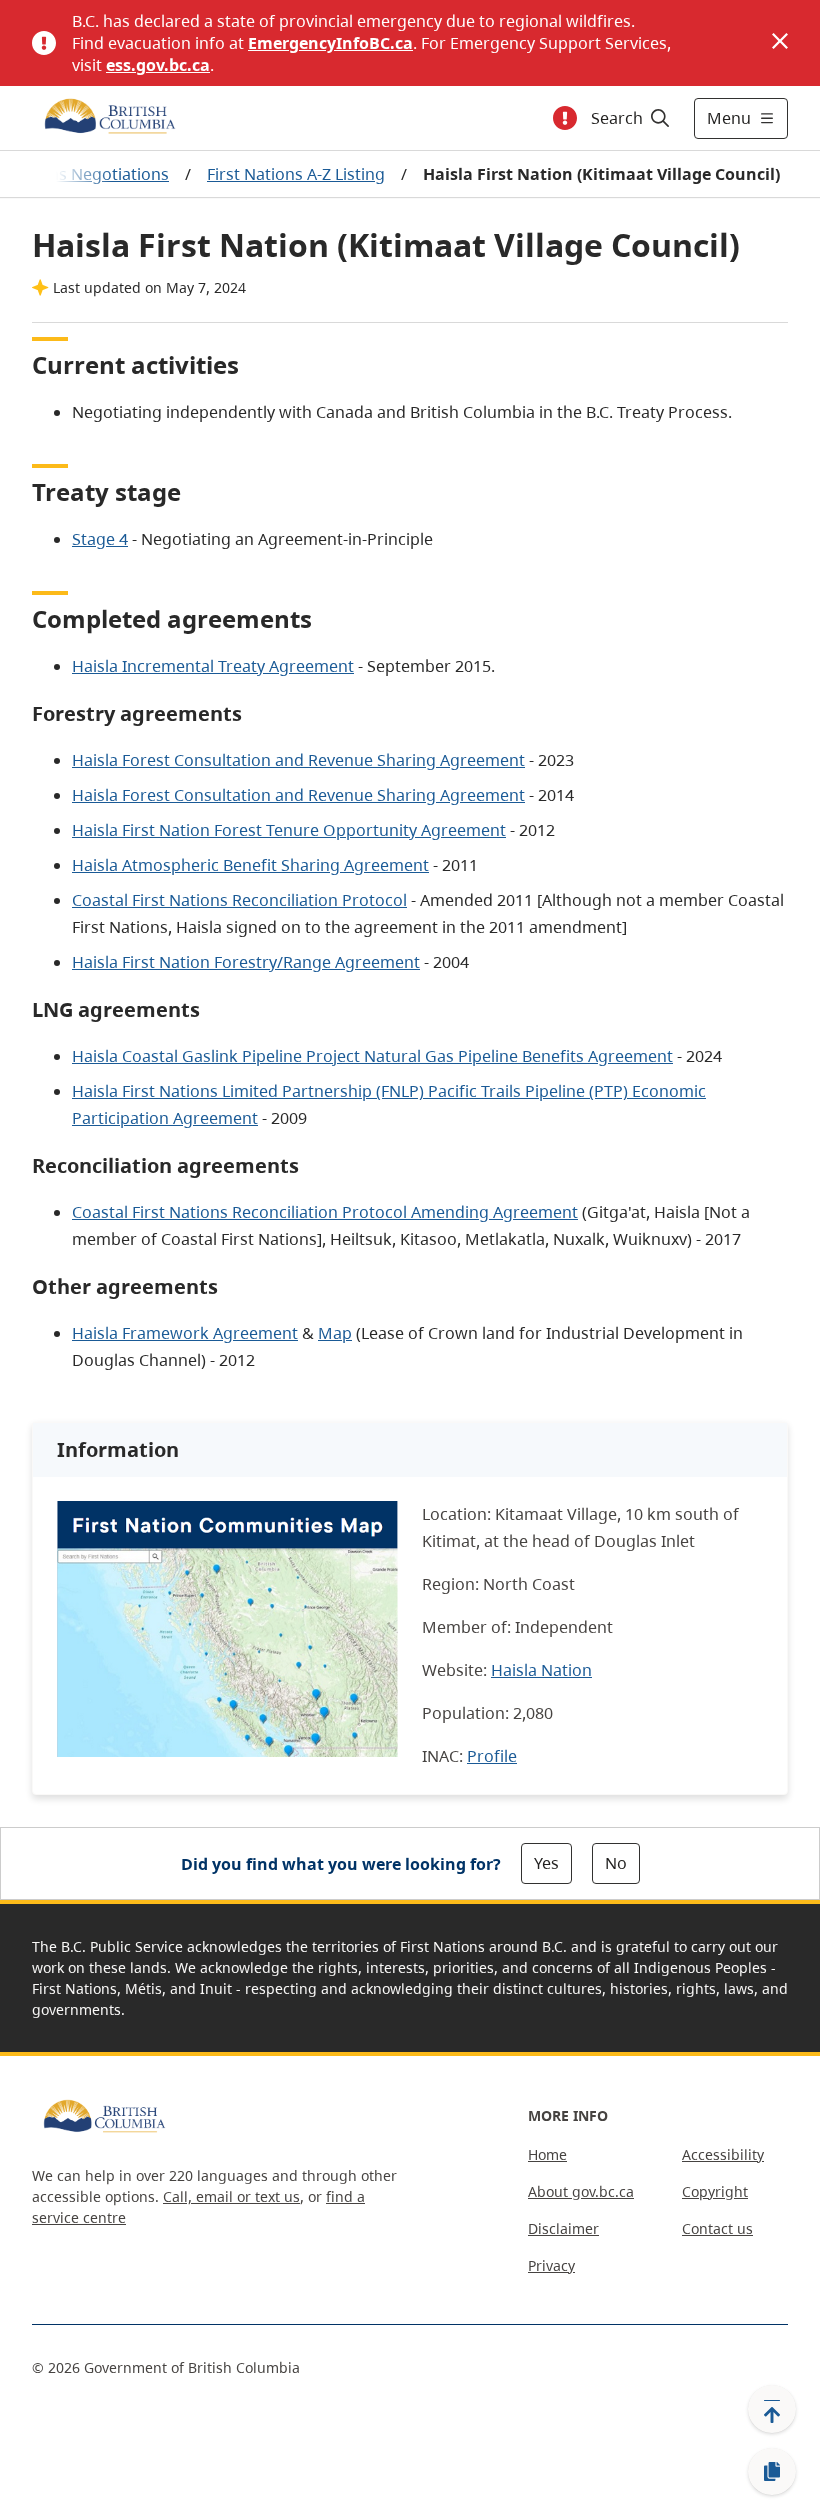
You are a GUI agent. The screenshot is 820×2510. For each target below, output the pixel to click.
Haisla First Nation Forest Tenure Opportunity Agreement (289, 830)
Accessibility (723, 2154)
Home (547, 2154)
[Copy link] (772, 2472)
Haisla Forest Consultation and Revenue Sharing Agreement (298, 760)
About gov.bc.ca (581, 2191)
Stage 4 (100, 539)
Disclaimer (563, 2228)
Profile (492, 1756)
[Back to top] (772, 2409)
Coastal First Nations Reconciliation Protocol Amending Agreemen (322, 1212)
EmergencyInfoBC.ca (330, 43)
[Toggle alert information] (565, 118)
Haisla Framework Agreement (185, 1333)
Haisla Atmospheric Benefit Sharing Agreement (250, 865)
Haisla (97, 1091)
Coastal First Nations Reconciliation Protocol (239, 900)
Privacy (551, 2265)
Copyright (715, 2191)
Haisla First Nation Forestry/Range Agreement (246, 962)
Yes (546, 1863)
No (616, 1863)
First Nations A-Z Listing (296, 174)
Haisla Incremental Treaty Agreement (213, 666)
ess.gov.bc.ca (158, 65)
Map (335, 1333)
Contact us (717, 2228)
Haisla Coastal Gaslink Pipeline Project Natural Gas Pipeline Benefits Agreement (372, 1056)
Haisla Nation (541, 1670)
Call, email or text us (231, 2196)
